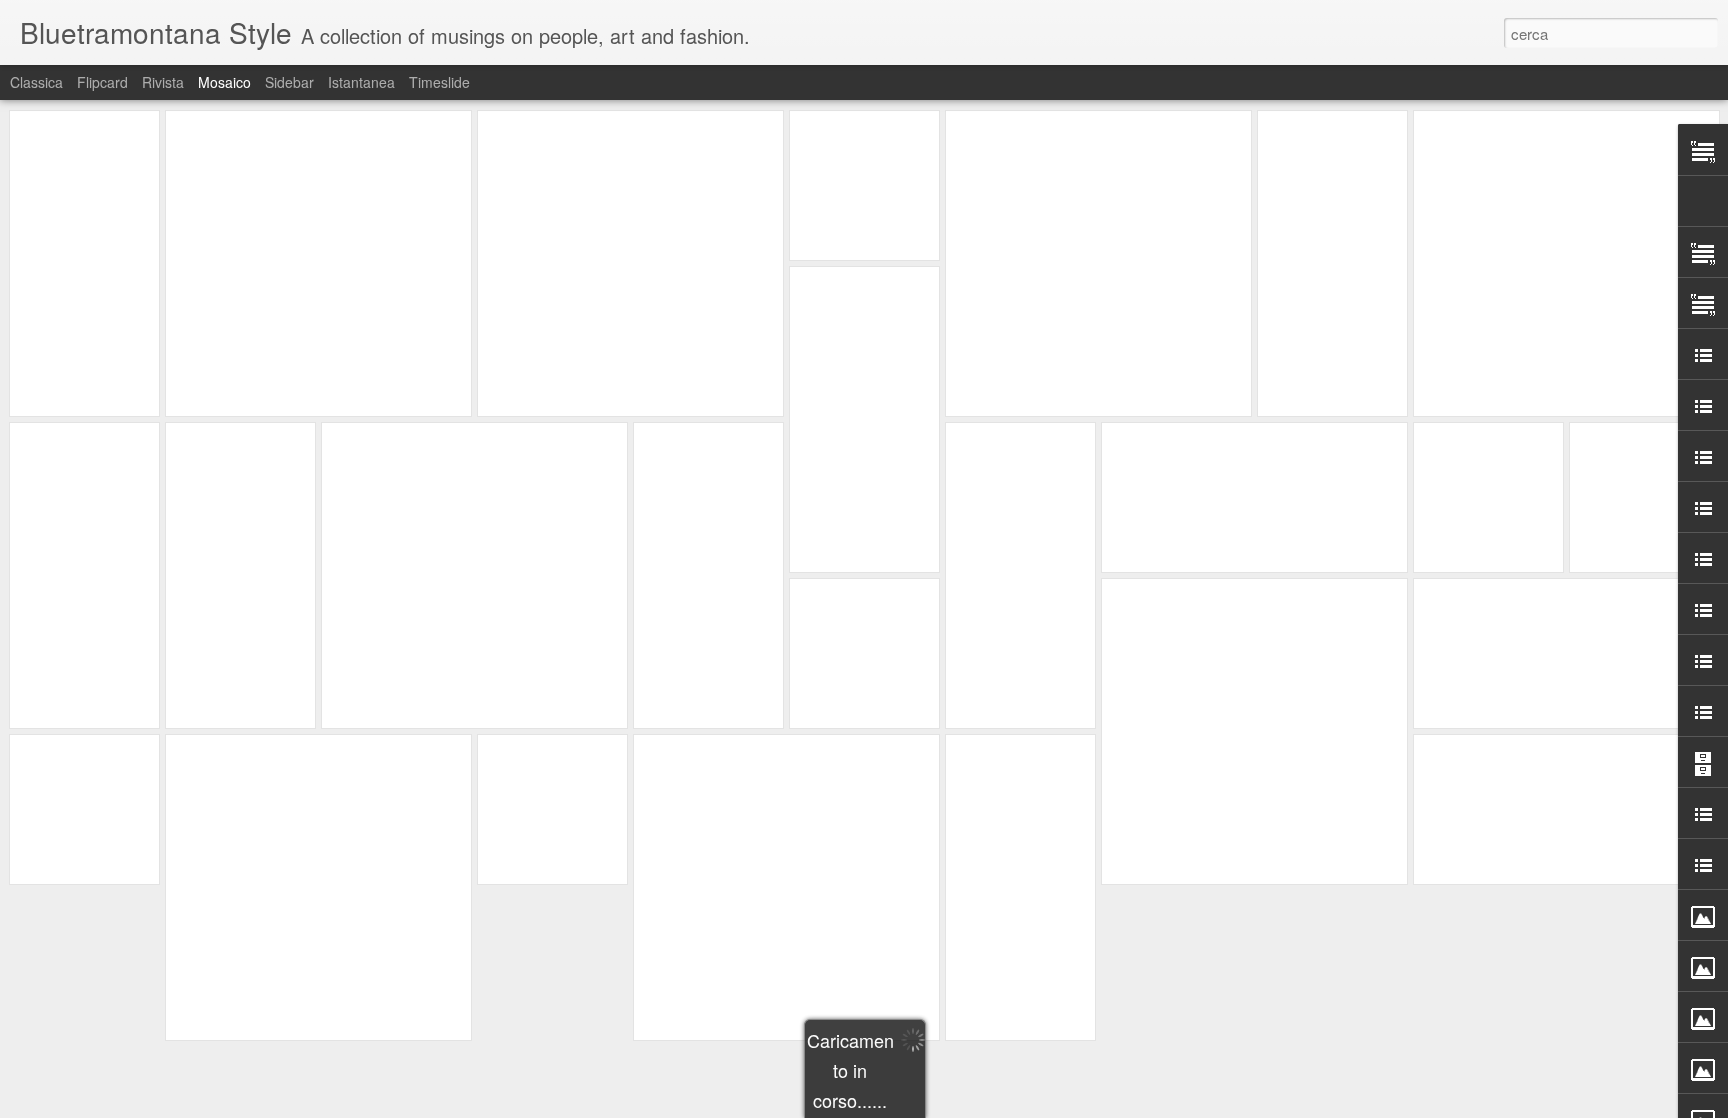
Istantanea (361, 82)
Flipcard (102, 82)
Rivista (163, 82)
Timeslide (439, 82)
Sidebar (289, 82)
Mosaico (224, 82)
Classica (36, 82)
